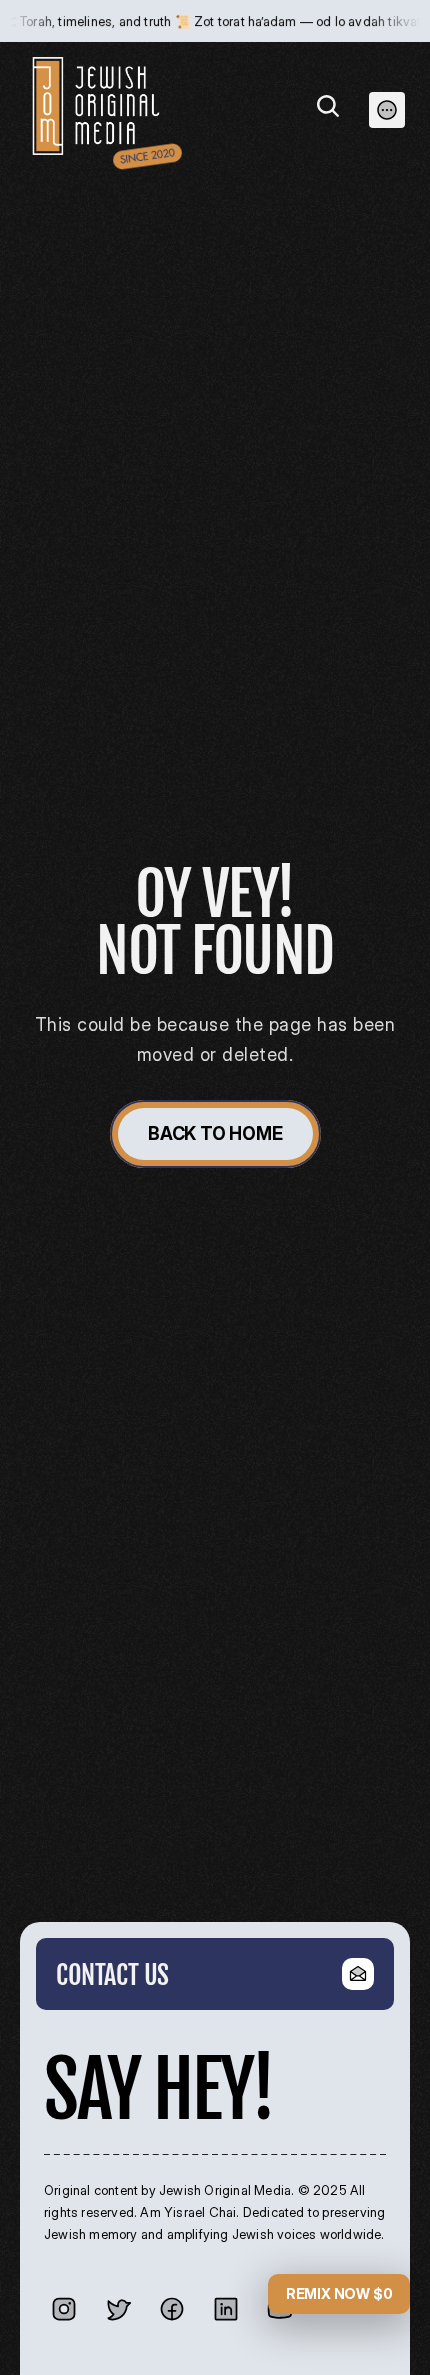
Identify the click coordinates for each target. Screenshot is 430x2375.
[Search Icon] (328, 106)
